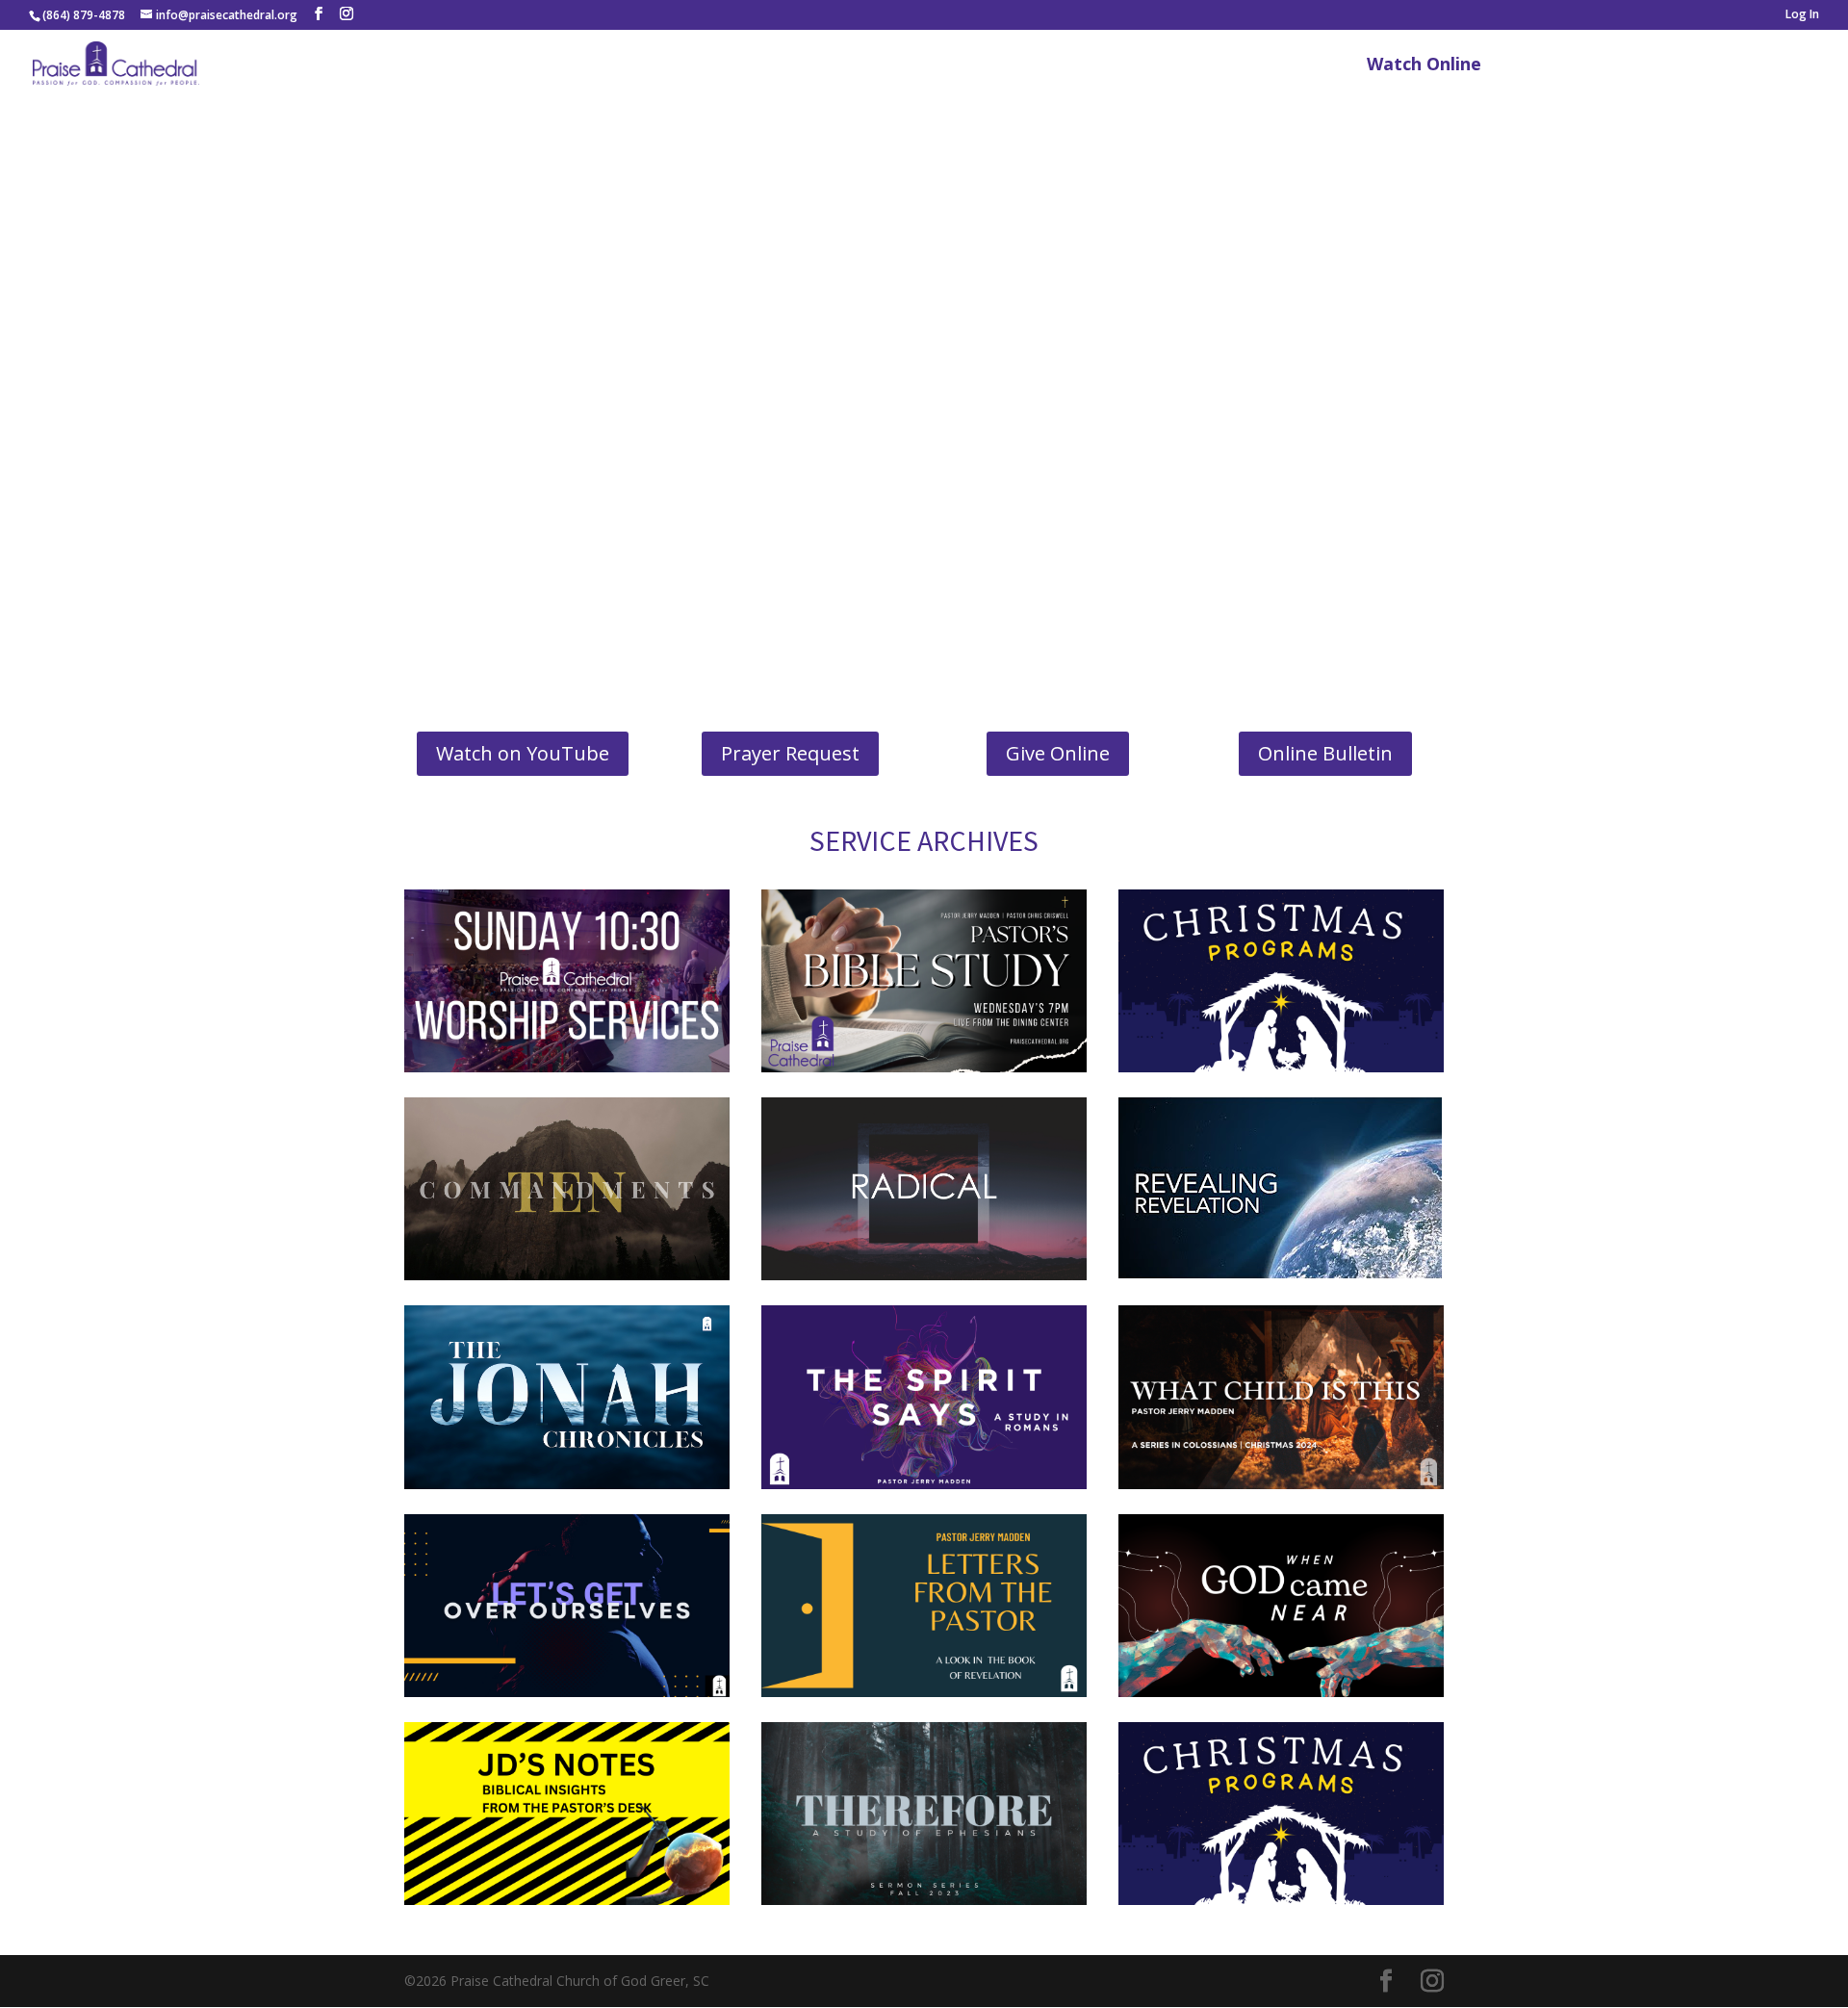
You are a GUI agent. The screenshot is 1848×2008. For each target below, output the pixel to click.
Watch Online (1424, 66)
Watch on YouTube (523, 753)
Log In (1802, 15)
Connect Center (1575, 66)
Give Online (1058, 753)
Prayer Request (790, 753)
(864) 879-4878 (84, 15)
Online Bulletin (1325, 753)
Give (1798, 66)
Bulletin (1721, 66)
